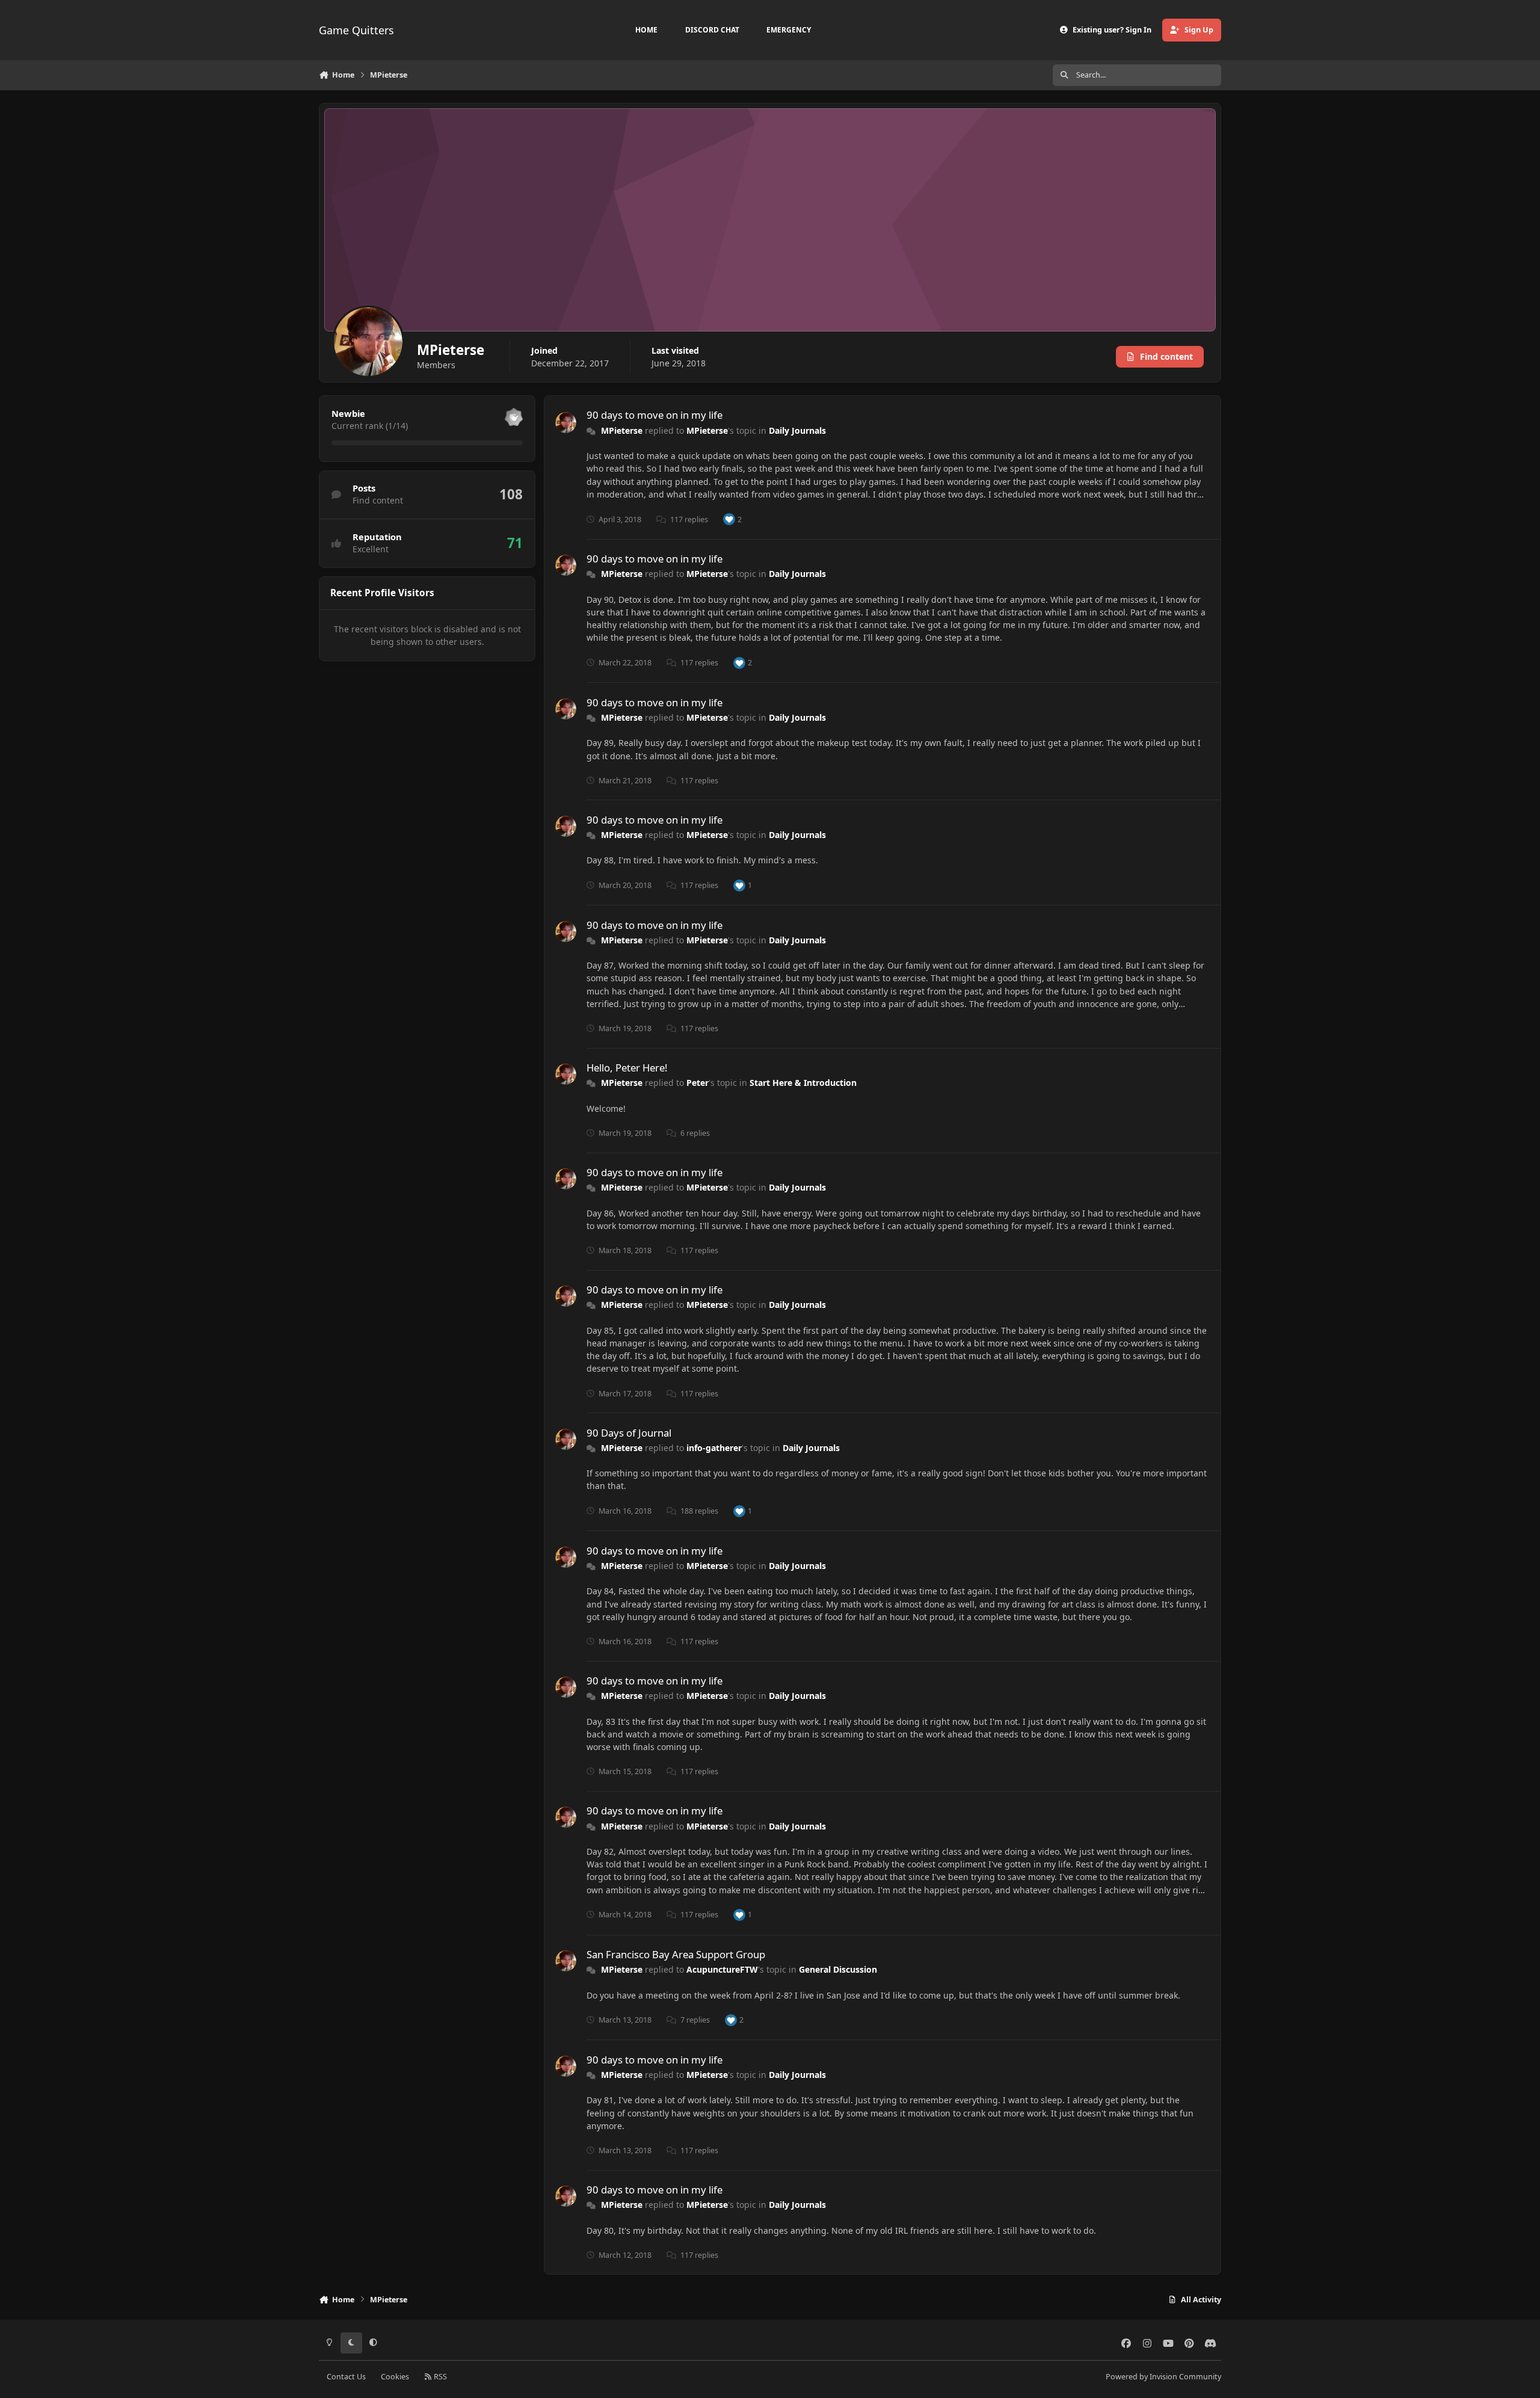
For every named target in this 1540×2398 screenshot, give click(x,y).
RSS (439, 2377)
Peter (698, 1083)
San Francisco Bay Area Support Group (676, 1954)
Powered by (1163, 2377)
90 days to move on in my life (654, 415)
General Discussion (838, 1969)
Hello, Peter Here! (627, 1068)
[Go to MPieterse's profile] (566, 423)
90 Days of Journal (629, 1433)
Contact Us (346, 2377)
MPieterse (622, 430)
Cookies (395, 2377)
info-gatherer (714, 1448)
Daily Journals (797, 430)
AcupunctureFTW (722, 1969)
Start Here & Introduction (803, 1083)
